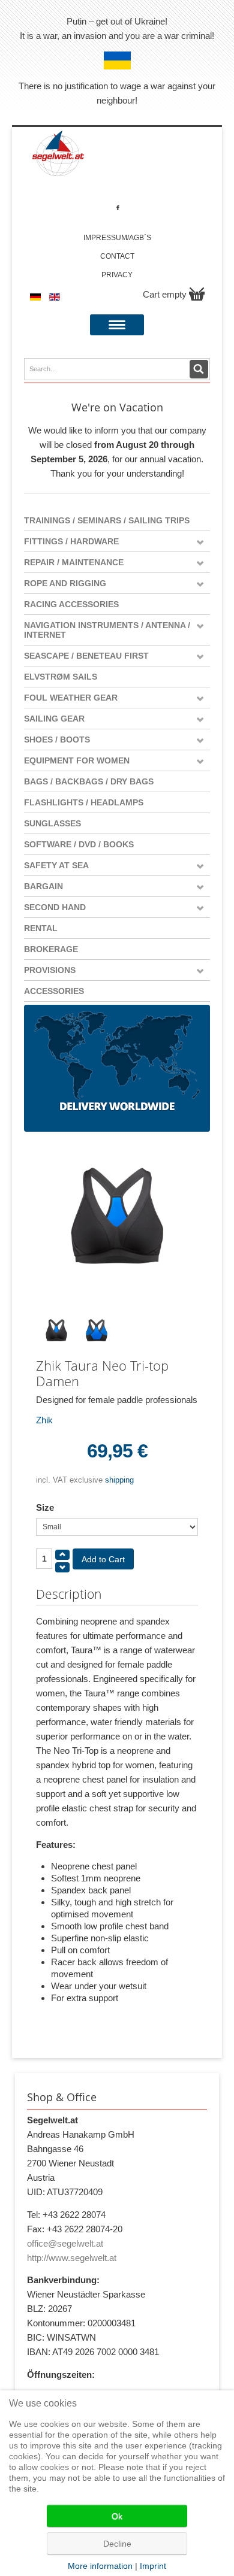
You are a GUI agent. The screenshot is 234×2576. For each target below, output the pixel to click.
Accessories (54, 991)
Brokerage (51, 949)
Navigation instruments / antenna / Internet (107, 630)
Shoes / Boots (57, 740)
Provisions (50, 970)
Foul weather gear (71, 698)
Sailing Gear (54, 719)
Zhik (44, 1420)
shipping (119, 1480)
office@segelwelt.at (65, 2243)
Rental (41, 928)
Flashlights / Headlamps (84, 802)
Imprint (153, 2566)
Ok (117, 2516)
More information (100, 2566)
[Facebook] (118, 207)
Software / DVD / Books (79, 844)
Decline (117, 2544)
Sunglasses (52, 823)
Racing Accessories (71, 604)
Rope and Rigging (65, 583)
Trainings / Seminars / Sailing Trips (107, 520)
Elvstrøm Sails (61, 677)
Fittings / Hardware (71, 541)
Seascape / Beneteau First (86, 656)
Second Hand (55, 907)
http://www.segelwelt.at (72, 2258)
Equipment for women (77, 760)
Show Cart (197, 294)
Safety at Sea (56, 865)
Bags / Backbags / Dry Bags (89, 781)
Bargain (43, 886)
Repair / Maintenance (74, 562)
